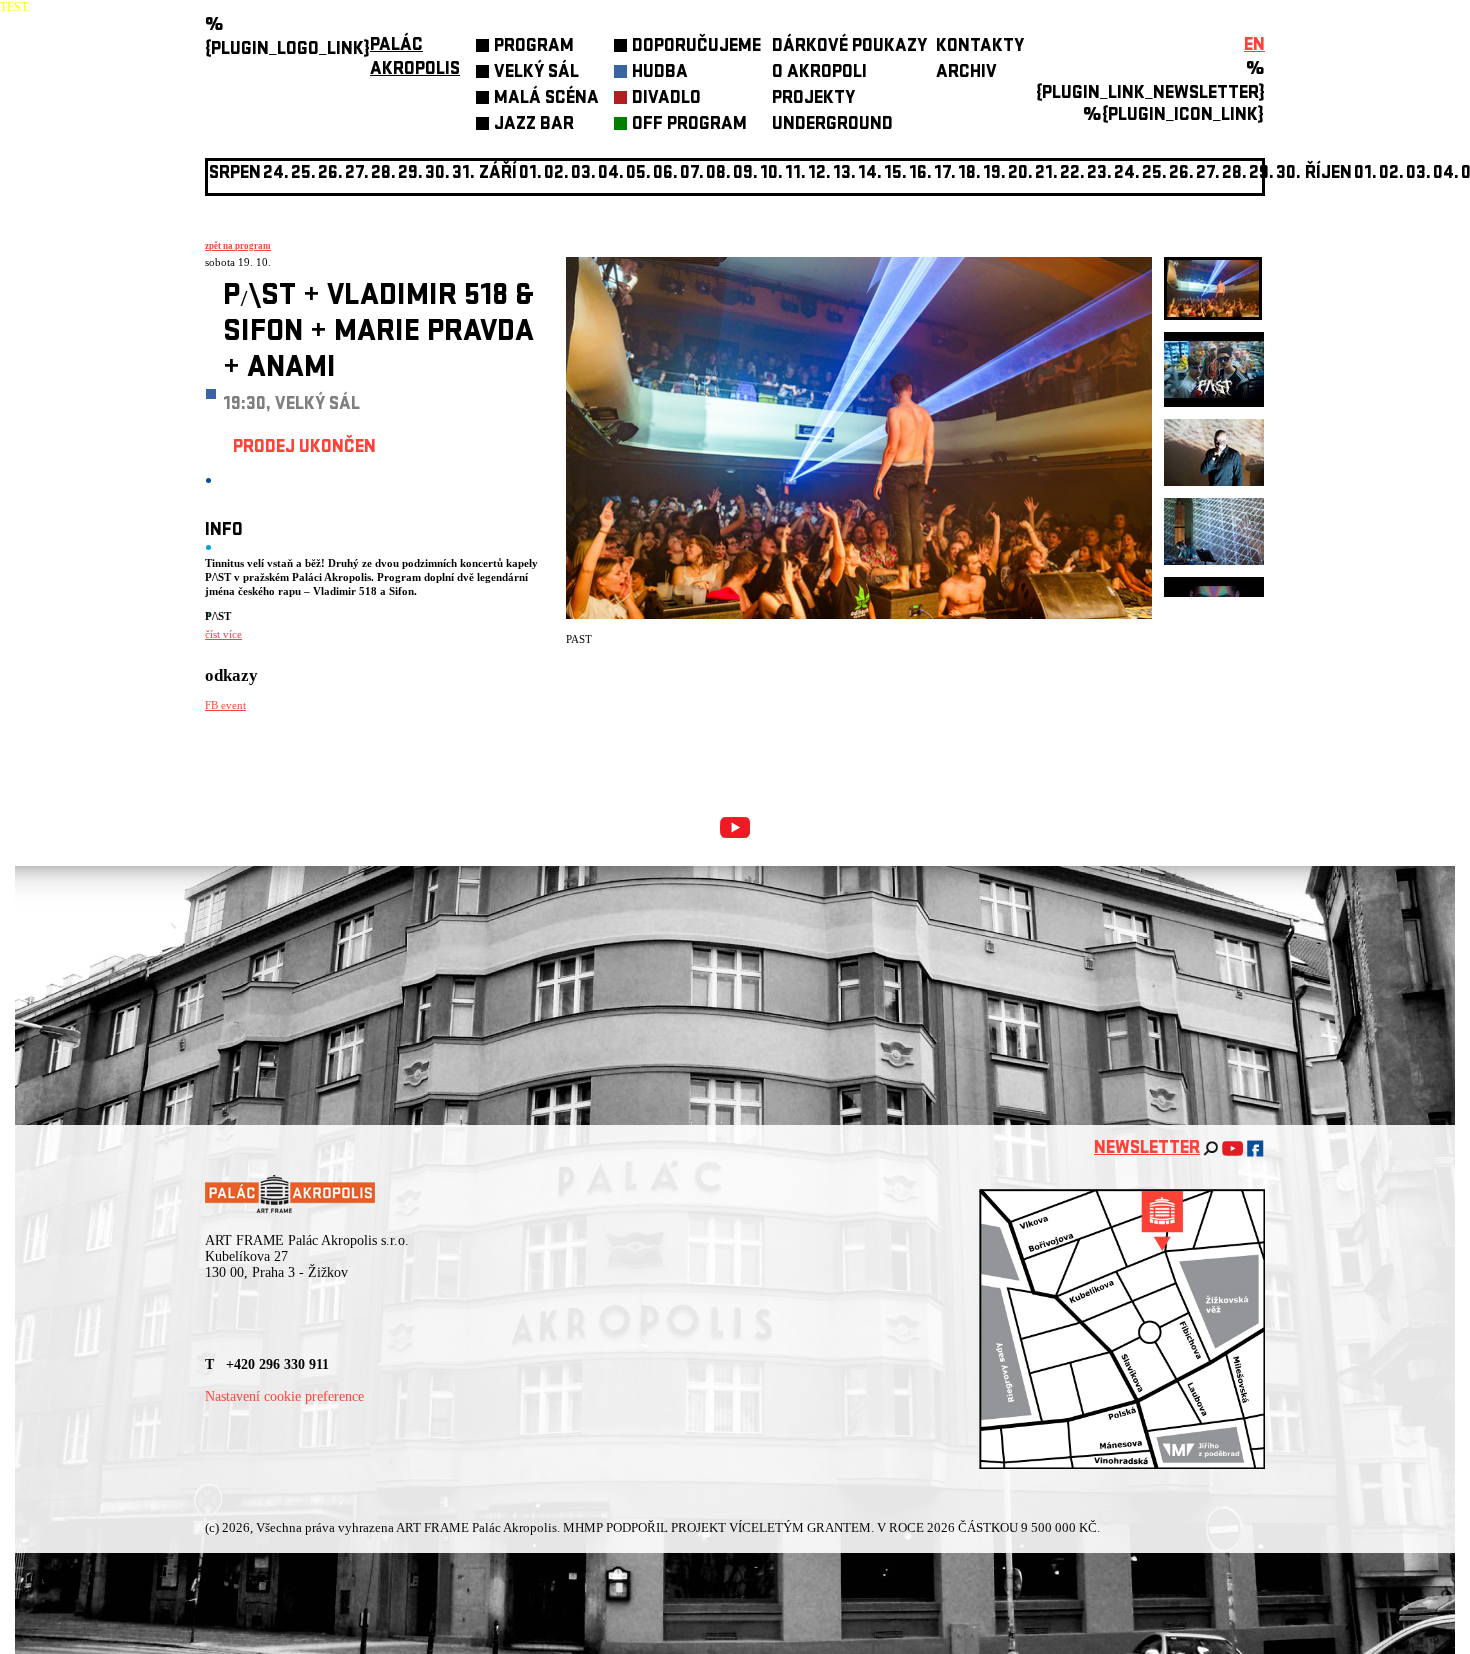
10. (771, 174)
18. (969, 174)
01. (1365, 174)
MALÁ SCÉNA (546, 99)
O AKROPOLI (819, 73)
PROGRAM (534, 47)
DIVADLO (666, 99)
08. (718, 174)
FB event (225, 705)
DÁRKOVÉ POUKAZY (849, 47)
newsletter (1147, 1149)
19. (994, 174)
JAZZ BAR (534, 125)
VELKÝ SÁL (536, 73)
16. (920, 174)
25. (1154, 174)
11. (795, 174)
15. (895, 174)
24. (1127, 174)
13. (844, 174)
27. (1208, 174)
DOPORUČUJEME (696, 47)
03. (1418, 174)
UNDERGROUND (832, 125)
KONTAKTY (980, 47)
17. (945, 174)
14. (870, 174)
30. (1288, 174)
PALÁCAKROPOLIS (415, 58)
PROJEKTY (813, 99)
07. (692, 174)
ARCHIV (966, 73)
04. (611, 174)
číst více (223, 634)
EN (1254, 46)
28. (1234, 174)
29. (1261, 174)
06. (665, 174)
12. (819, 174)
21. (1046, 174)
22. (1072, 174)
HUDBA (660, 73)
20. (1020, 174)
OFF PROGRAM (689, 125)
